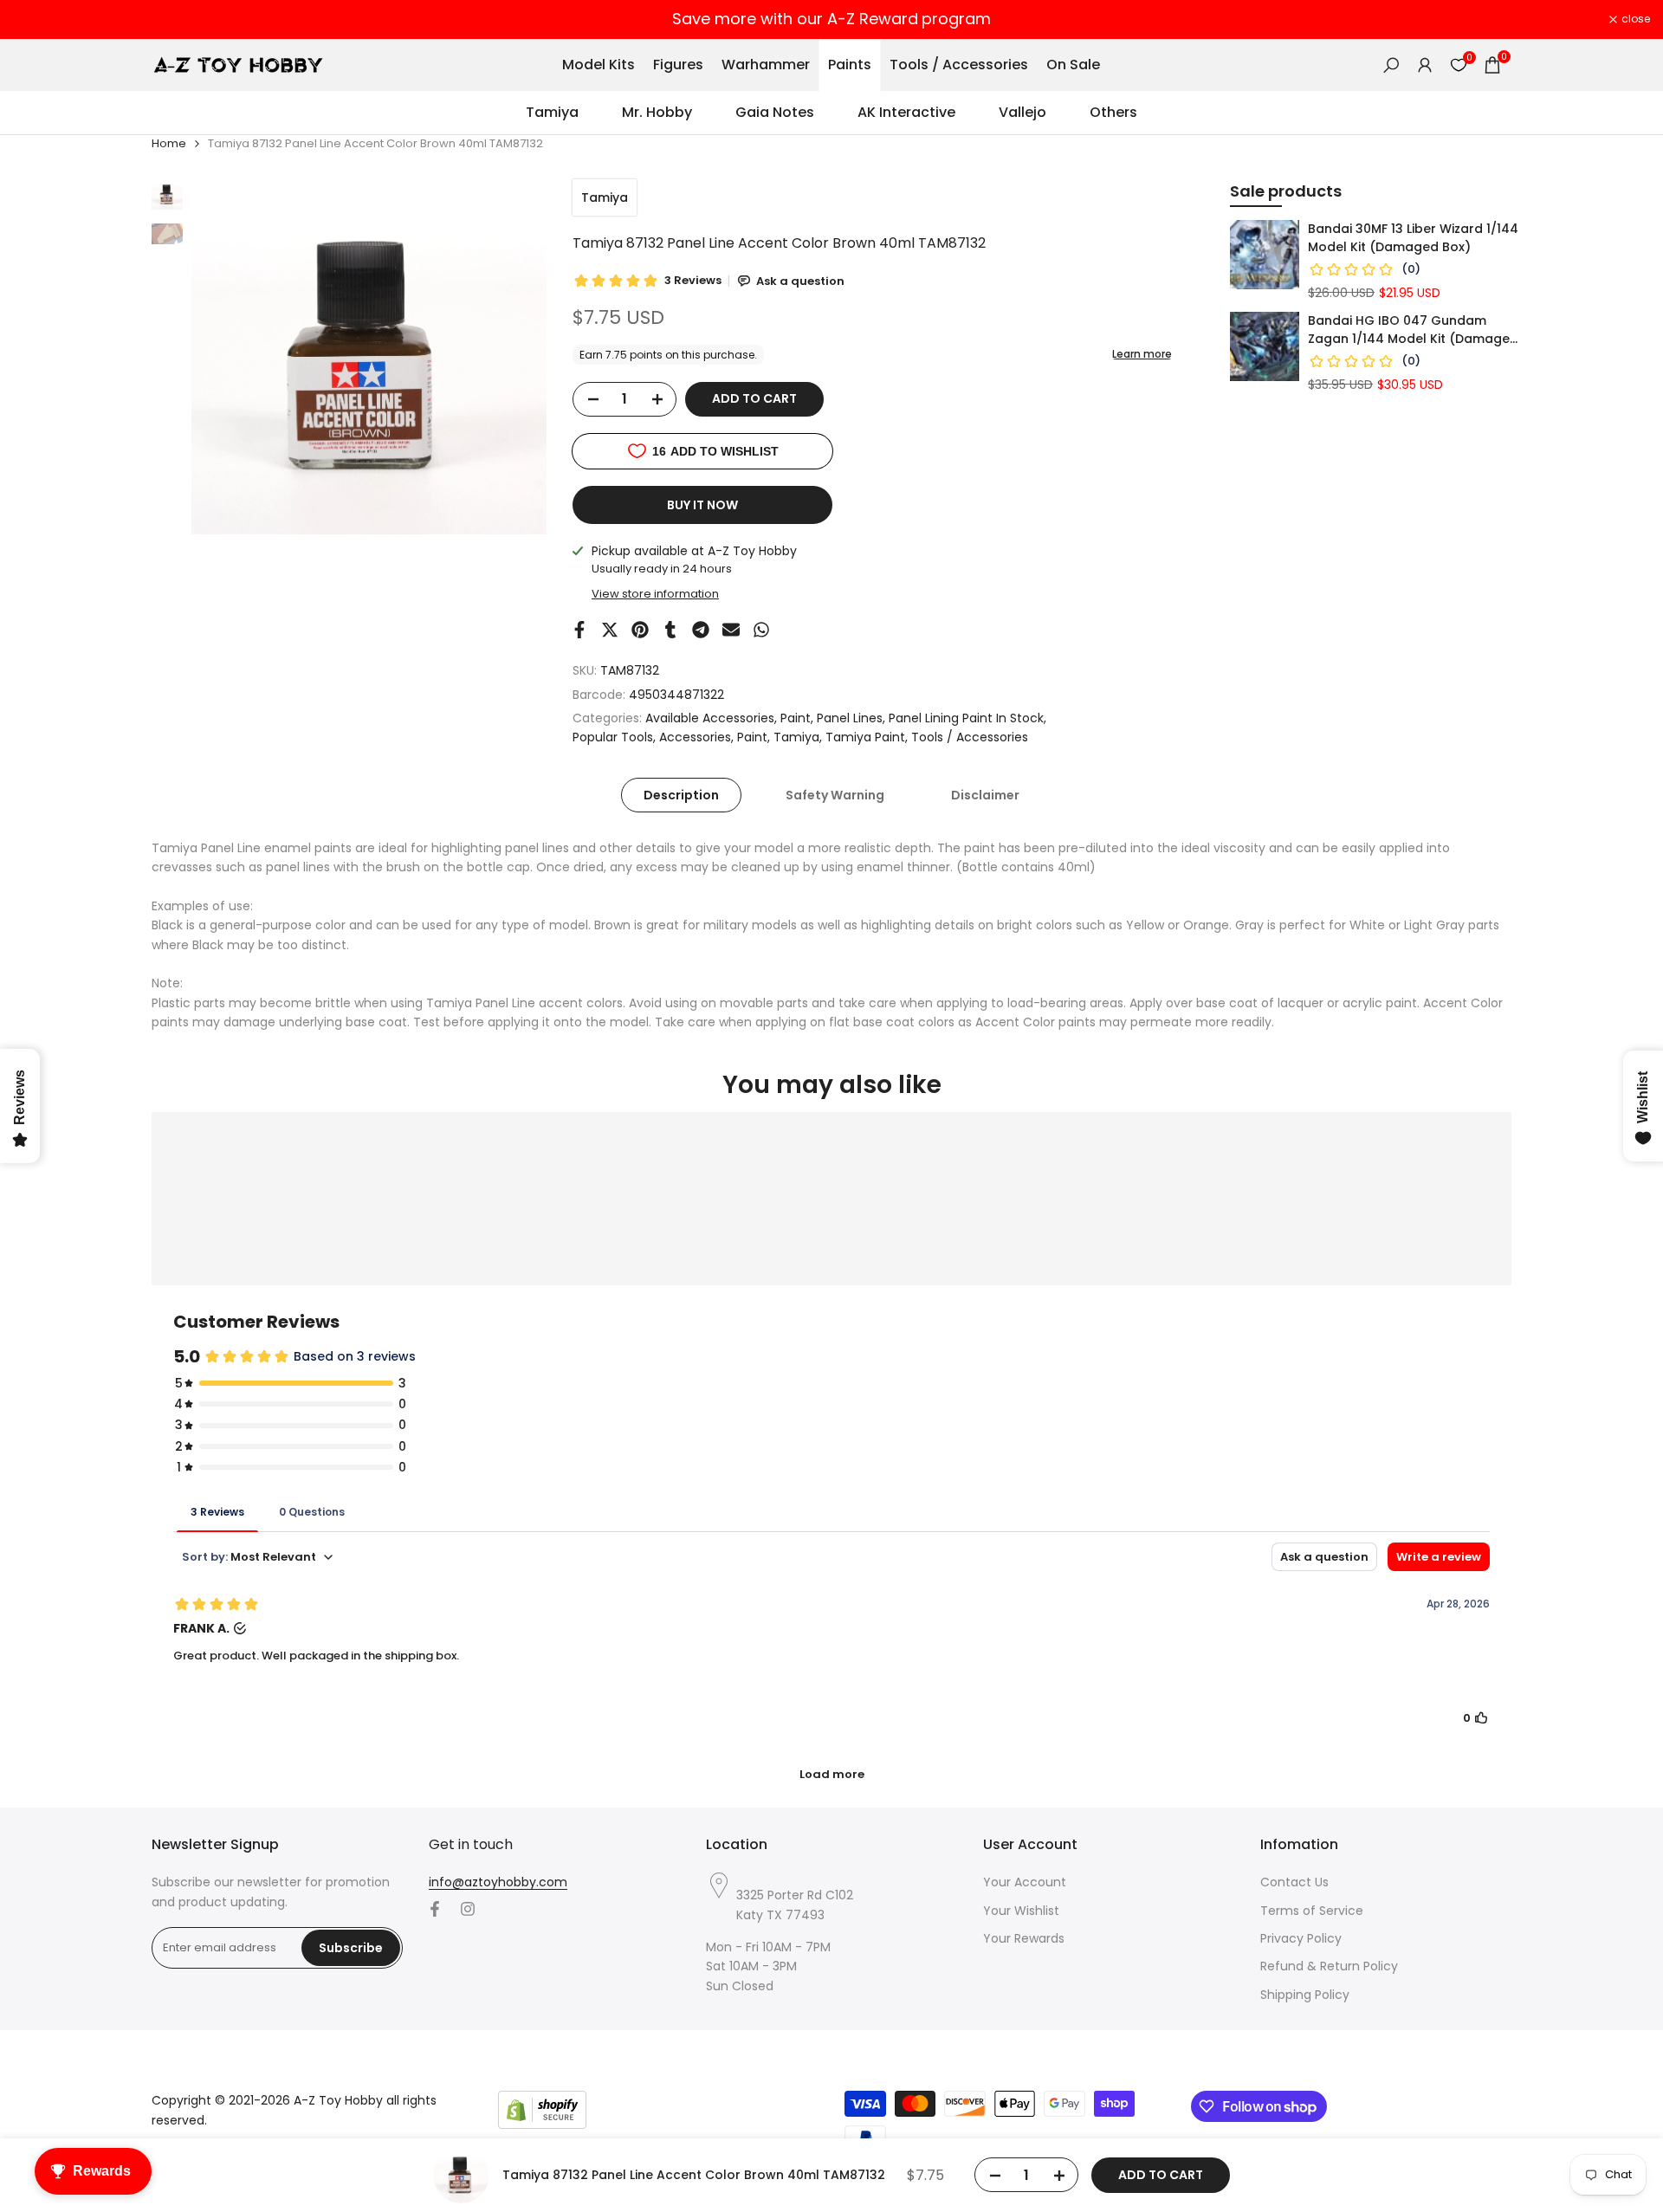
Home (169, 143)
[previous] (226, 357)
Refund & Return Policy (1329, 1966)
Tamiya (605, 197)
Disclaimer (985, 795)
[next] (512, 357)
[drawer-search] (1391, 65)
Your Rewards (1024, 1938)
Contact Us (1294, 1882)
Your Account (1025, 1882)
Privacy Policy (1301, 1938)
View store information (655, 594)
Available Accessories (710, 718)
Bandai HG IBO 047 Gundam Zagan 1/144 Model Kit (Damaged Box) (1413, 330)
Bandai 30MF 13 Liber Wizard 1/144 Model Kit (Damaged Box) (1413, 238)
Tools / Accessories (970, 737)
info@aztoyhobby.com (498, 1882)
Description (681, 795)
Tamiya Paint (865, 737)
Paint (796, 718)
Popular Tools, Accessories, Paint (670, 737)
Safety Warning (835, 795)
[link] (1265, 255)
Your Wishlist (1021, 1911)
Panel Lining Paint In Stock (966, 718)
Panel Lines (850, 718)
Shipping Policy (1305, 1995)
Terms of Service (1312, 1911)
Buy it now (702, 505)
